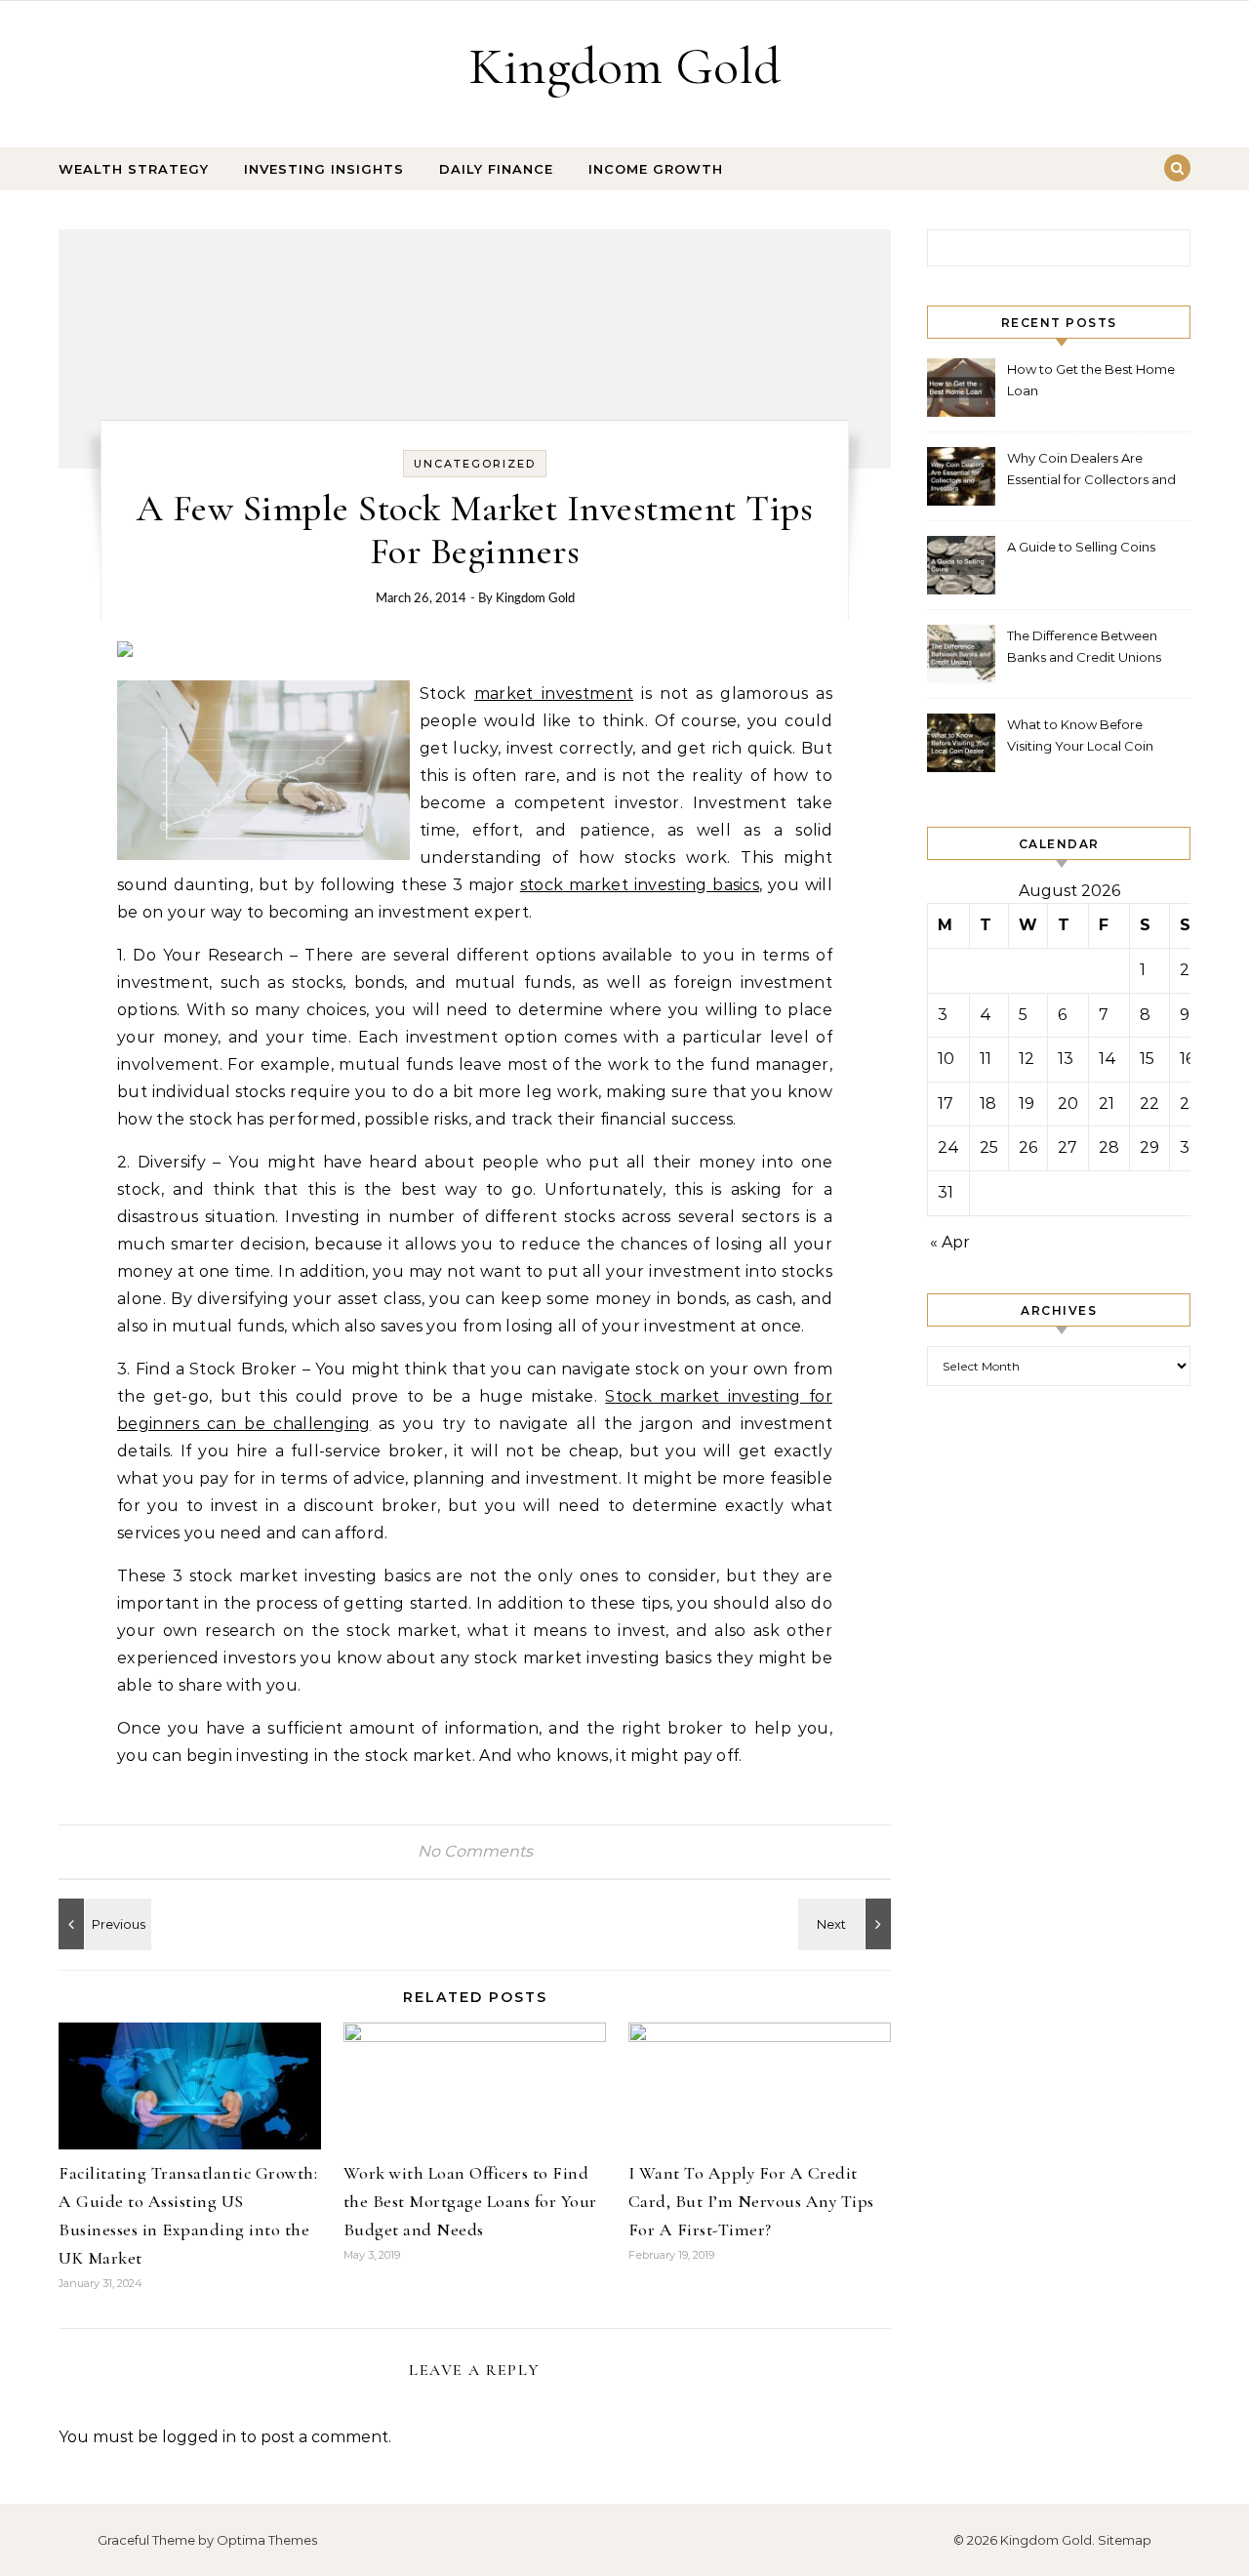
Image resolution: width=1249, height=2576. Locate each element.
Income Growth (656, 169)
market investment (554, 694)
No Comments (475, 1851)
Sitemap (1125, 2540)
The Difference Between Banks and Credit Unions (1084, 646)
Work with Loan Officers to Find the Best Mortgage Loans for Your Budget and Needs (470, 2201)
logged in (199, 2437)
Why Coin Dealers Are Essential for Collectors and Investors (1091, 471)
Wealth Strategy (134, 169)
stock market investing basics (640, 885)
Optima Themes (267, 2540)
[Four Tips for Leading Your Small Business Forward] (847, 1924)
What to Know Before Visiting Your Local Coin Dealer (1080, 737)
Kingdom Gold (624, 66)
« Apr (950, 1242)
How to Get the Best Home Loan (1091, 380)
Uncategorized (475, 464)
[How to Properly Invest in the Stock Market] (102, 1924)
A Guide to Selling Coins (1081, 547)
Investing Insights (324, 169)
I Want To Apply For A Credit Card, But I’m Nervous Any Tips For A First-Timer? (751, 2201)
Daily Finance (496, 169)
